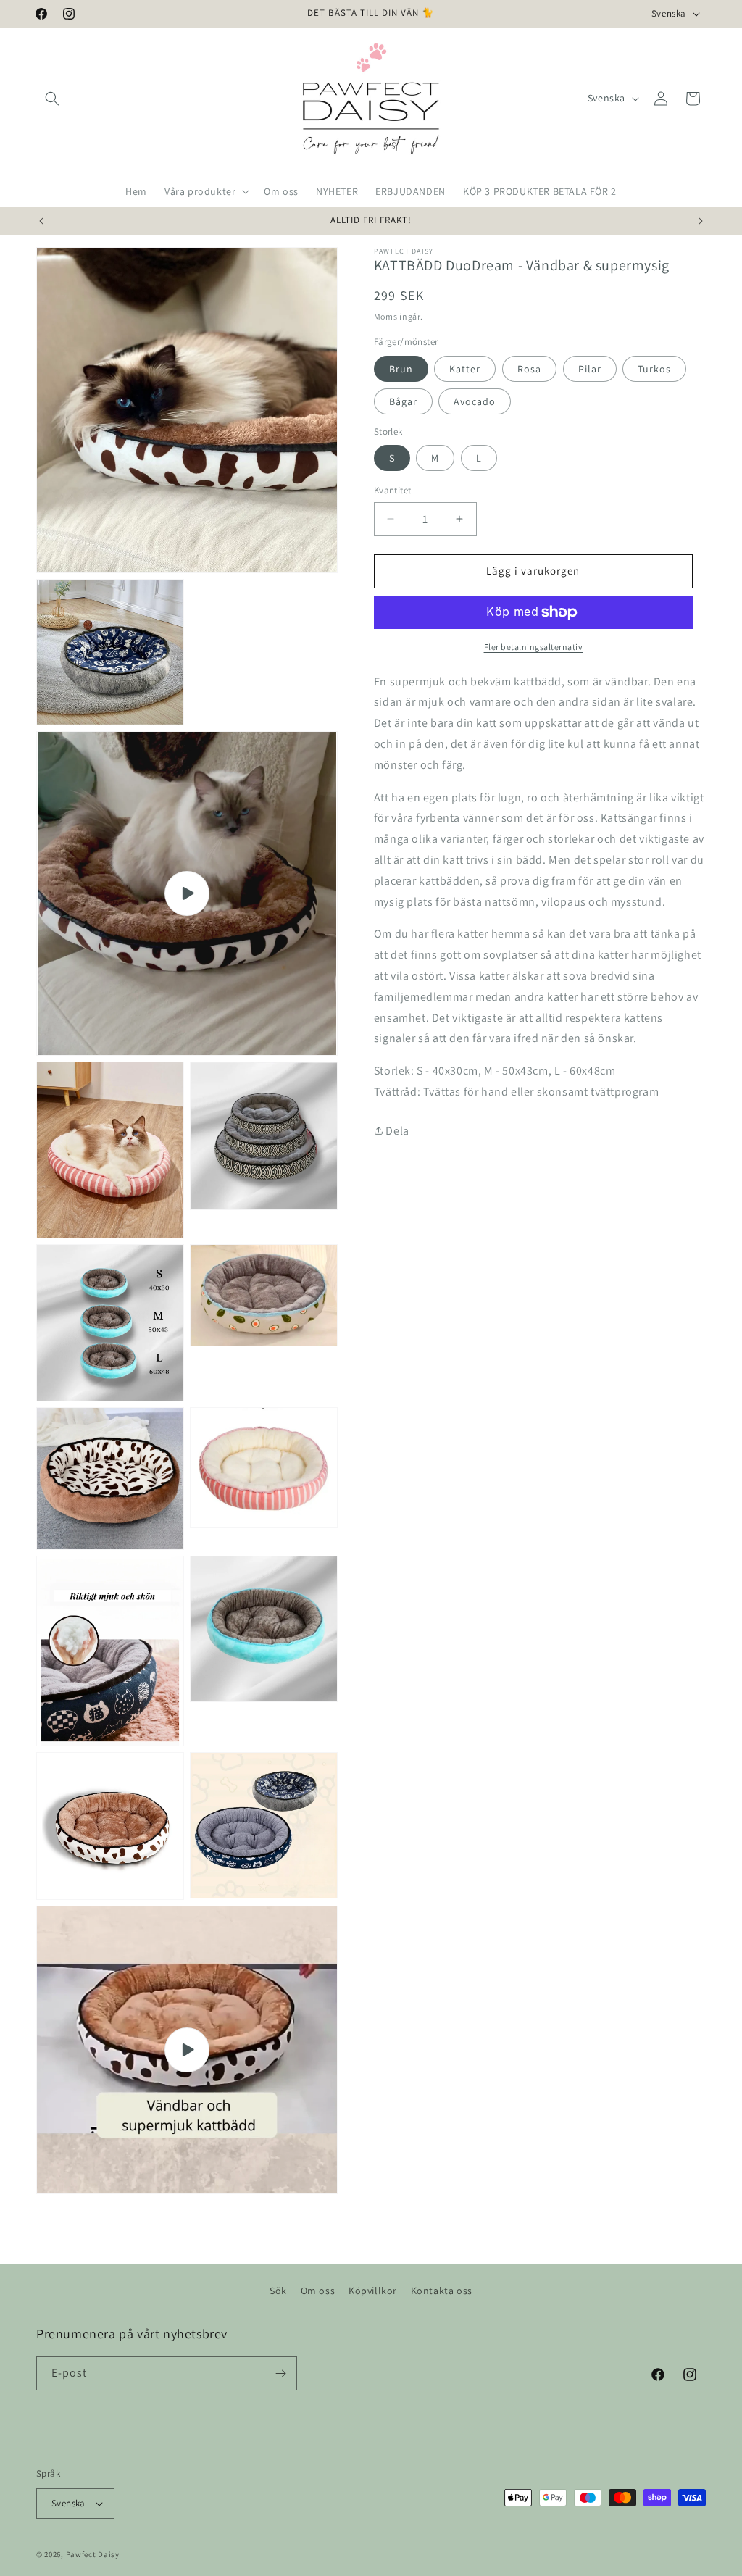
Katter (465, 369)
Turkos (654, 369)
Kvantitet (393, 490)
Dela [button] (396, 1131)
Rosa (529, 369)
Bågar (403, 401)
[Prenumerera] (280, 2373)
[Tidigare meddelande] (41, 221)
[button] (52, 99)
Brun (401, 369)
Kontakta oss (442, 2291)
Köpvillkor (373, 2291)
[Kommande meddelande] (701, 221)
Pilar (590, 369)
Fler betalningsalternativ (534, 647)
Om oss (318, 2291)
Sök (278, 2291)
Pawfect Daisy (93, 2554)
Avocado (475, 401)
